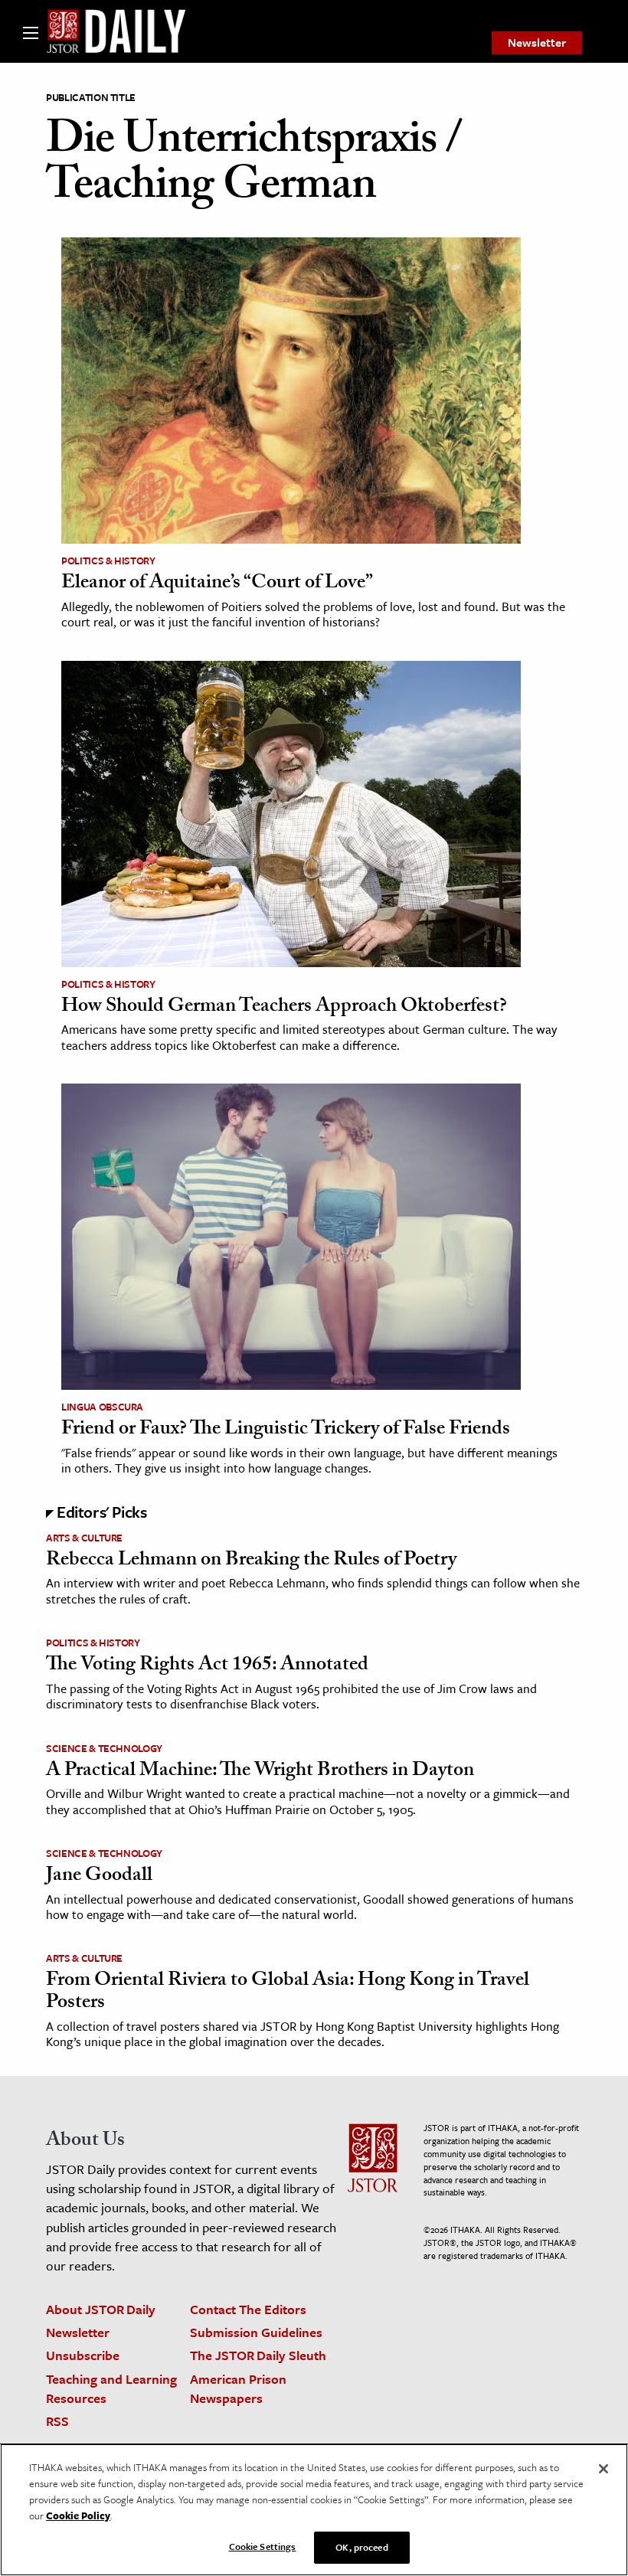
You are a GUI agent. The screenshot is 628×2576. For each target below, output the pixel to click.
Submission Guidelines (256, 2332)
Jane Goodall (99, 1877)
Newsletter (537, 42)
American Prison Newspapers (238, 2388)
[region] (314, 2510)
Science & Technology (104, 1748)
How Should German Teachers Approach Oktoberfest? (284, 1008)
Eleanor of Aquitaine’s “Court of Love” (217, 584)
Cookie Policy (78, 2516)
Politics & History (108, 561)
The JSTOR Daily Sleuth (258, 2355)
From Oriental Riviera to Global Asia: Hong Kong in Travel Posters (288, 1993)
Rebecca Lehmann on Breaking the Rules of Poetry (251, 1561)
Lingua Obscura (102, 1407)
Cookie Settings (263, 2546)
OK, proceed (361, 2547)
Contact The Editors (248, 2309)
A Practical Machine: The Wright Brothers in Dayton (260, 1772)
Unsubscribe (83, 2355)
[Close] (603, 2469)
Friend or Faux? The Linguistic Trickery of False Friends (286, 1430)
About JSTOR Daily (101, 2309)
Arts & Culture (84, 1538)
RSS (57, 2421)
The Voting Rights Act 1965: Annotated (207, 1666)
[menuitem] (537, 43)
